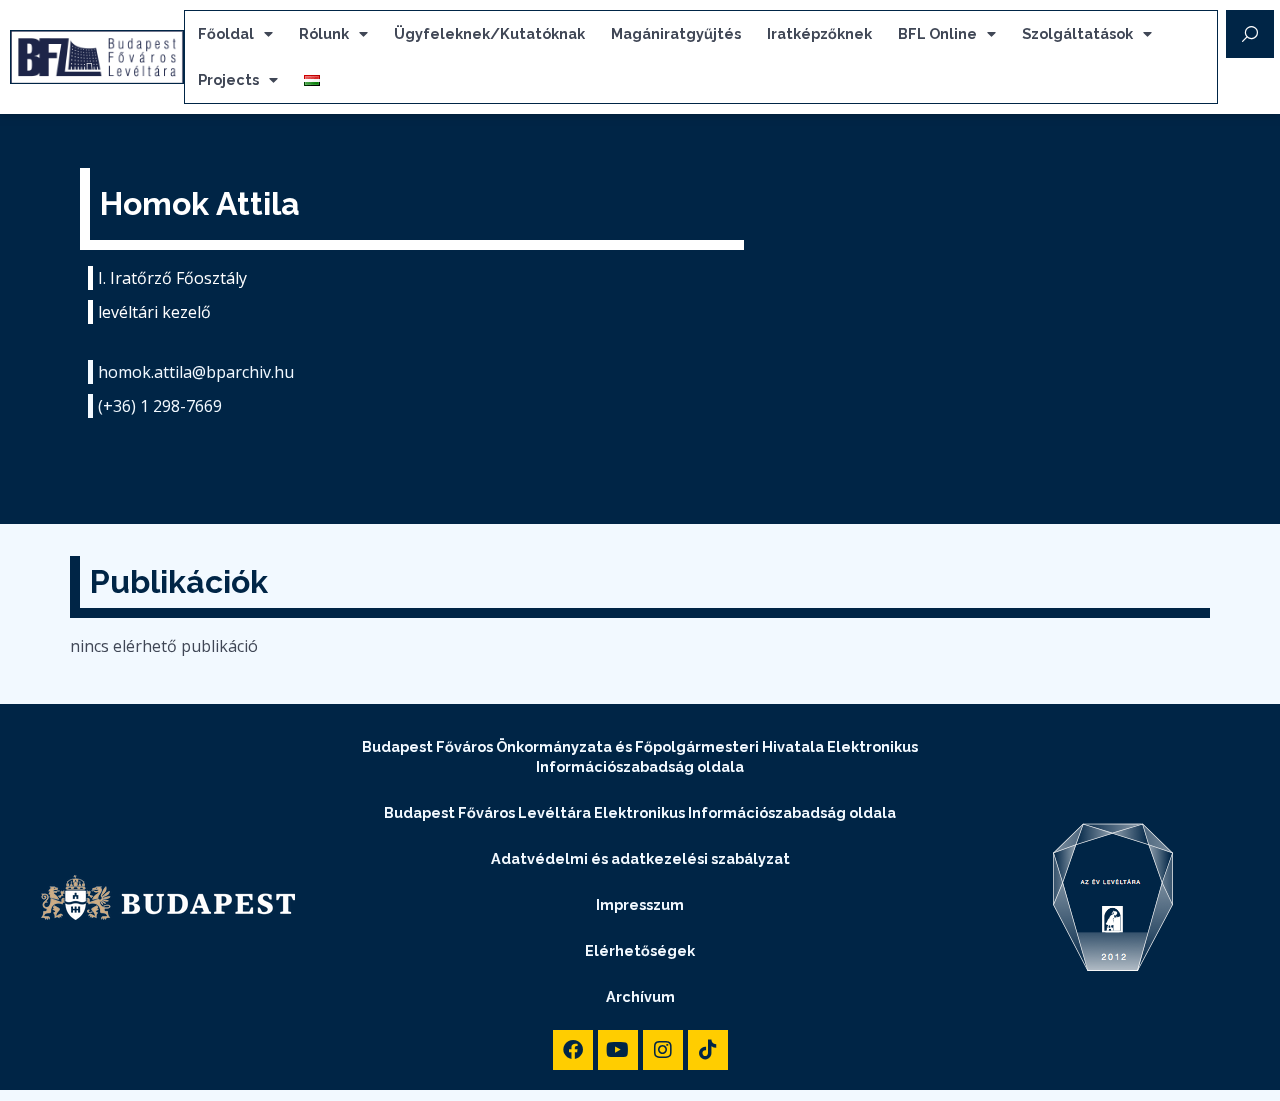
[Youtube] (618, 1050)
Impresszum (640, 904)
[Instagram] (663, 1050)
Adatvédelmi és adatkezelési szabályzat (640, 858)
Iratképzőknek (819, 33)
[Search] (1250, 34)
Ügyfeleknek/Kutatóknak (489, 33)
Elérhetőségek (640, 950)
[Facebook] (573, 1050)
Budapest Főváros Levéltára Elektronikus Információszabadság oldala (640, 812)
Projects (228, 79)
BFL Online (937, 33)
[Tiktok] (708, 1050)
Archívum (640, 996)
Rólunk (324, 33)
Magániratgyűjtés (676, 33)
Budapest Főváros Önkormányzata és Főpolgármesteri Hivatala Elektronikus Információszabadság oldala (640, 756)
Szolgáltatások (1077, 33)
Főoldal (226, 33)
